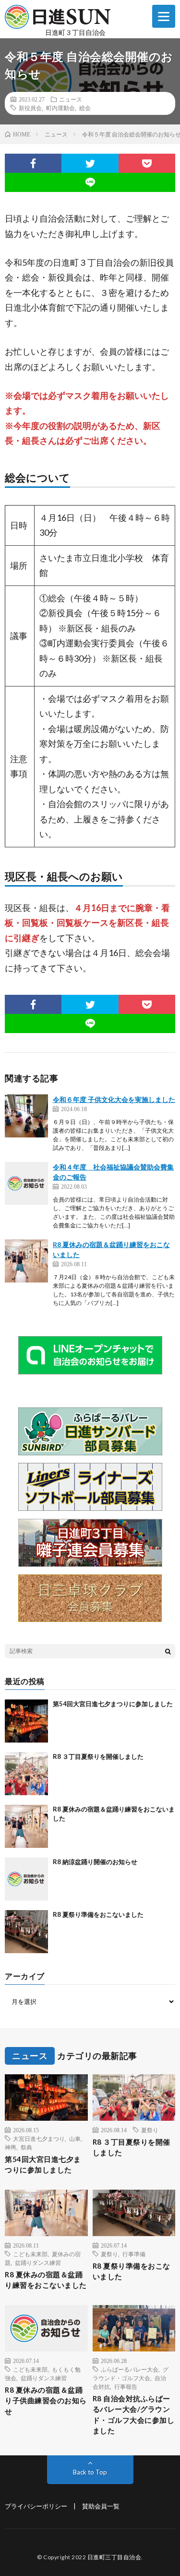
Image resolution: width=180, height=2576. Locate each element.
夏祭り (150, 2130)
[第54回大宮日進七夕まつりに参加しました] (26, 1721)
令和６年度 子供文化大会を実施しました (114, 1099)
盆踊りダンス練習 (38, 2262)
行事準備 (134, 2254)
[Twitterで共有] (90, 163)
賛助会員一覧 (101, 2506)
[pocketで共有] (147, 163)
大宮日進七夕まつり (39, 2138)
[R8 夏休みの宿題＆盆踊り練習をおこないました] (26, 1261)
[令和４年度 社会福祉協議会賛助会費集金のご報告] (26, 1183)
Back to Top (90, 2472)
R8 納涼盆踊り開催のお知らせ (95, 1862)
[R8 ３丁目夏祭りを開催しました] (26, 1774)
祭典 (26, 2147)
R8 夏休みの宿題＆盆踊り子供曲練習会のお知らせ (46, 2401)
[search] (168, 1651)
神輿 (11, 2147)
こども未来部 (30, 2254)
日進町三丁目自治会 (114, 2557)
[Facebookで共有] (33, 163)
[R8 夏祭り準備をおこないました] (26, 1932)
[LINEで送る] (90, 182)
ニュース (71, 99)
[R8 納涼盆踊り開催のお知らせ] (26, 1879)
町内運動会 (60, 108)
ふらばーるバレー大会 (130, 2369)
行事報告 (126, 2386)
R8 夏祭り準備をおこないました (98, 1914)
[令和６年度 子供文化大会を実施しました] (26, 1116)
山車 (75, 2138)
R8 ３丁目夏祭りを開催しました (98, 1756)
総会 (85, 108)
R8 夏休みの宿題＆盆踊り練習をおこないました (46, 2280)
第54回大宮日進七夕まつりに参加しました (113, 1704)
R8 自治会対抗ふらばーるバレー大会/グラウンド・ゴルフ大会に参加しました (134, 2415)
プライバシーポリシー (36, 2506)
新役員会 (30, 108)
